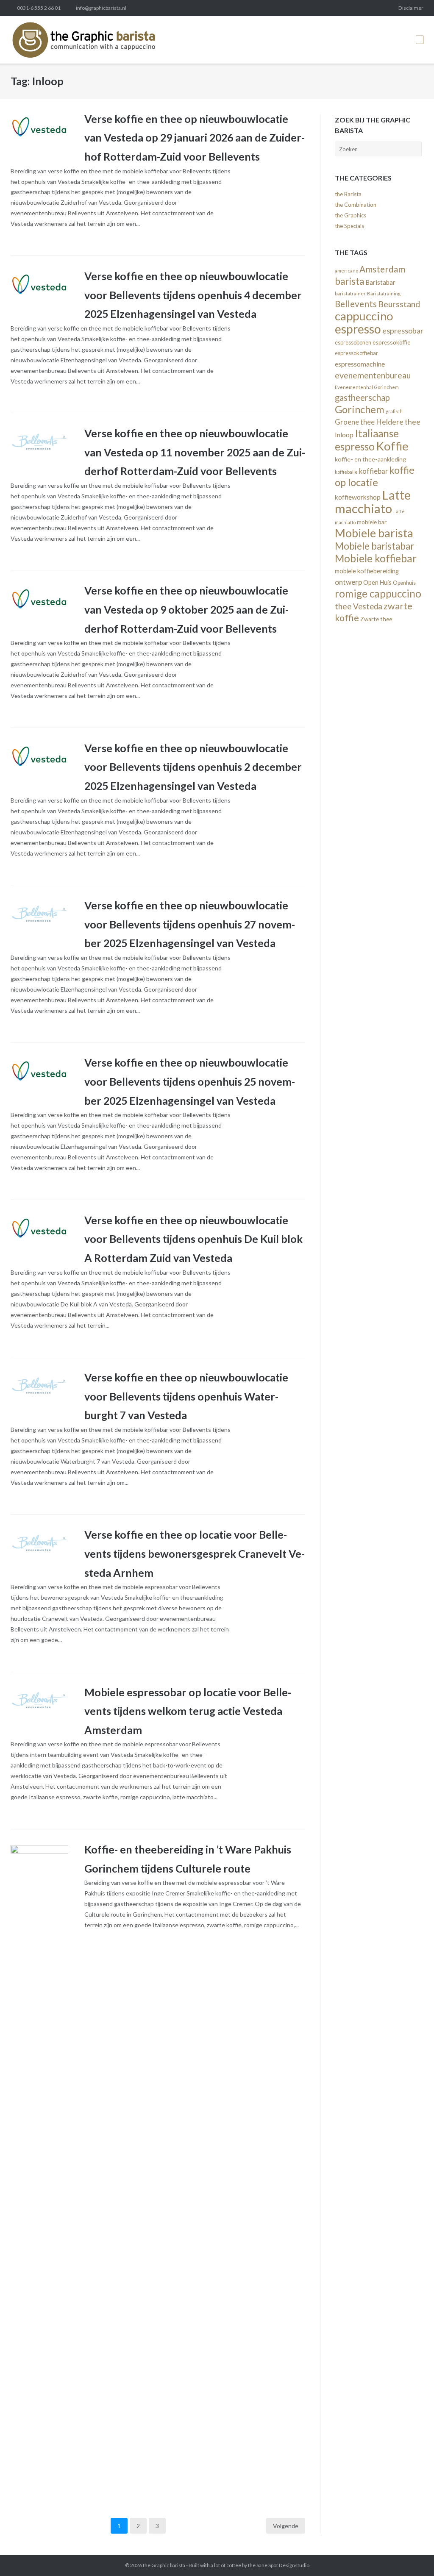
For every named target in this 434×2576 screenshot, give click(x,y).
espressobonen (353, 342)
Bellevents (356, 304)
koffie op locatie (375, 476)
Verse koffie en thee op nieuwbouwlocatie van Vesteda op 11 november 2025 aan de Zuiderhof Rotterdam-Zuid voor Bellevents (195, 452)
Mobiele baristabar (374, 546)
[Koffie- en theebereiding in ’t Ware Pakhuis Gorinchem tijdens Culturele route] (39, 2163)
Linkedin (315, 8)
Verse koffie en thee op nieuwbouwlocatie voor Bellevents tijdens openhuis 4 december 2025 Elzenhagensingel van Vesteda (193, 295)
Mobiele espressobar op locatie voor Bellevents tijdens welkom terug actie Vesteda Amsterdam (188, 1711)
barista (349, 281)
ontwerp (348, 582)
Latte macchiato (373, 502)
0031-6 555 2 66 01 (39, 8)
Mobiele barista (374, 533)
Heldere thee (398, 422)
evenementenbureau (373, 375)
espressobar (403, 331)
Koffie (392, 446)
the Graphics (351, 215)
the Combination (356, 205)
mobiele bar (372, 522)
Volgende (286, 2526)
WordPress (373, 8)
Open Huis (377, 582)
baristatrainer (350, 293)
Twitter (287, 8)
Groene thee (355, 422)
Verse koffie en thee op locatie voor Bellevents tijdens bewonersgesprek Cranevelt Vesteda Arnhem (195, 1553)
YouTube (387, 8)
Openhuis (404, 583)
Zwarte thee (376, 619)
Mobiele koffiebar (376, 558)
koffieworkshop (358, 497)
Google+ (358, 8)
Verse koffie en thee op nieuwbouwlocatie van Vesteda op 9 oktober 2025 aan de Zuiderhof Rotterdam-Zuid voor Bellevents (186, 609)
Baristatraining (384, 293)
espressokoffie (391, 342)
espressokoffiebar (356, 353)
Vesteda (368, 606)
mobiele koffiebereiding (367, 571)
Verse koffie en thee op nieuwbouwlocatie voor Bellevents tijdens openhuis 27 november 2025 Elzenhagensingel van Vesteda (190, 924)
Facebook (301, 8)
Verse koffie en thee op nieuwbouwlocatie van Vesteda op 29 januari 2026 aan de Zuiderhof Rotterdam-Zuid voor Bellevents (195, 138)
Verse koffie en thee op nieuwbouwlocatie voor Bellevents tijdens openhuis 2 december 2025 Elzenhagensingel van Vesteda (193, 767)
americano (346, 271)
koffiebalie (346, 472)
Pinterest (344, 8)
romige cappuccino (378, 593)
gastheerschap (362, 397)
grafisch (394, 411)
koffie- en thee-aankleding (370, 459)
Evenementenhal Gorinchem (367, 387)
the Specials (349, 226)
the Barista (348, 194)
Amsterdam (382, 269)
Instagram (329, 8)
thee (343, 606)
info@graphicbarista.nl (101, 8)
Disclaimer (411, 8)
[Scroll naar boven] (412, 2555)
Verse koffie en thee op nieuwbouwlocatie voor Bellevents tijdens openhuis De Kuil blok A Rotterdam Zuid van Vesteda (193, 1239)
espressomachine (360, 364)
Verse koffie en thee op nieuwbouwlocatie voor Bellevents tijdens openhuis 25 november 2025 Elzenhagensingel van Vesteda (190, 1081)
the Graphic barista (164, 2565)
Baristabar (380, 282)
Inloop (344, 435)
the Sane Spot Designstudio (279, 2565)
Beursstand (399, 304)
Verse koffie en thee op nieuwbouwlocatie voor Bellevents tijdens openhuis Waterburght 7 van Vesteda (186, 1396)
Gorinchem (360, 409)
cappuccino (364, 316)
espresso (358, 329)
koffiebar (373, 471)
